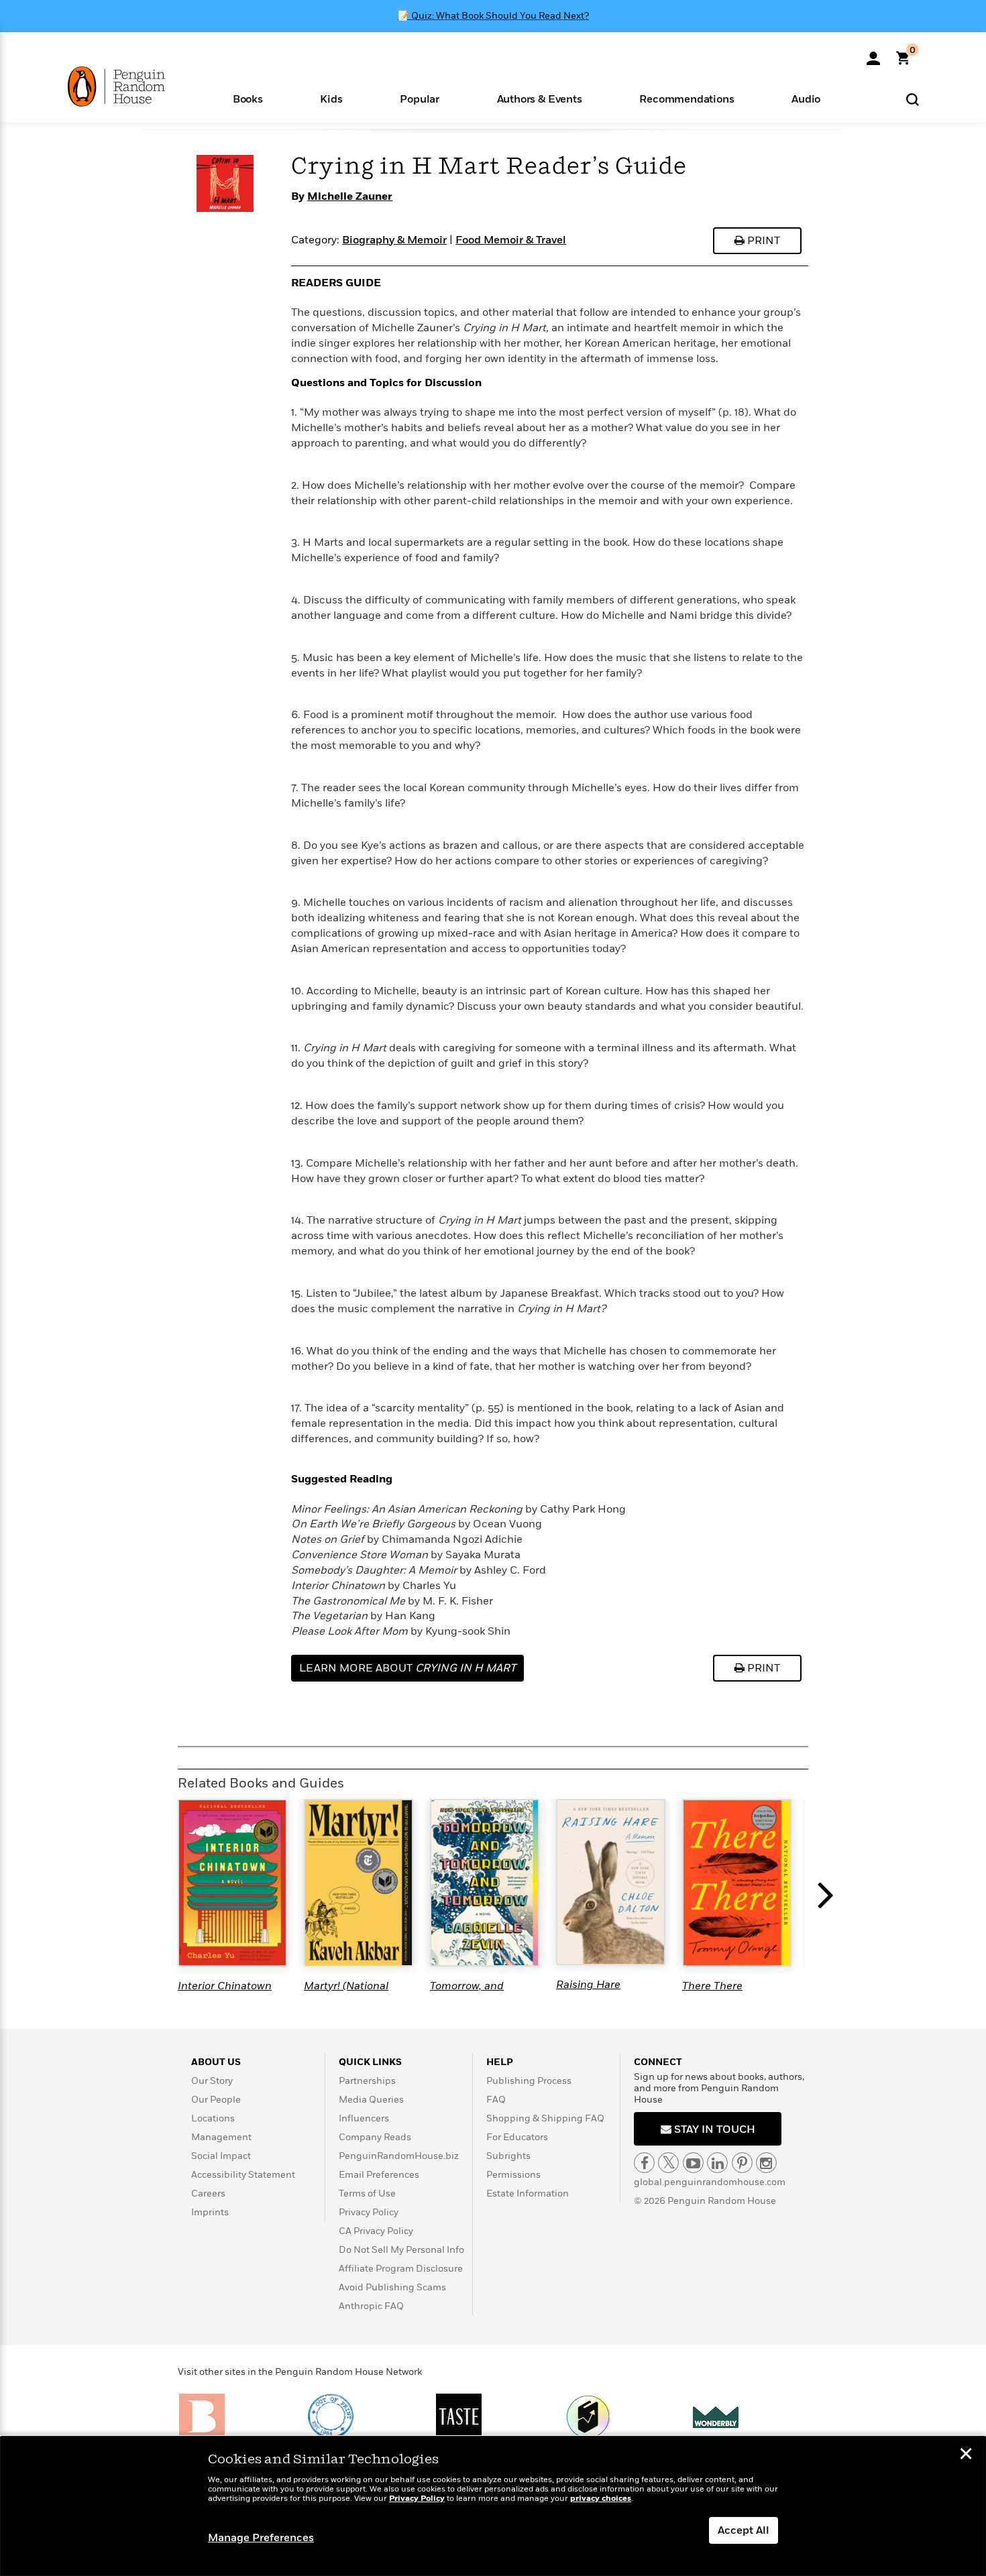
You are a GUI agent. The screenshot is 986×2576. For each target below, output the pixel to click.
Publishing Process (529, 2081)
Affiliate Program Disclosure (401, 2269)
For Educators (517, 2137)
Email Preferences (379, 2175)
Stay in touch (713, 2129)
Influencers (364, 2118)
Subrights (508, 2156)
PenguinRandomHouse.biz (399, 2156)
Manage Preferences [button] (261, 2538)
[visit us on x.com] (668, 2163)
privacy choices (601, 2499)
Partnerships (367, 2081)
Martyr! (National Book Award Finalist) (355, 1992)
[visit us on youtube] (693, 2163)
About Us (216, 2062)
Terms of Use (367, 2193)
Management (221, 2137)
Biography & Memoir (394, 240)
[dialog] (493, 2506)
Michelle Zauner (350, 196)
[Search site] (913, 99)
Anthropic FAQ (371, 2306)
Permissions (513, 2175)
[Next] (828, 1896)
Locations (213, 2118)
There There (712, 1986)
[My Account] (873, 54)
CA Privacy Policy (376, 2231)
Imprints (210, 2212)
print (762, 241)
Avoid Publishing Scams (392, 2287)
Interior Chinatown (225, 1986)
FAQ (496, 2100)
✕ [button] (966, 2455)
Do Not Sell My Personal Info (401, 2250)
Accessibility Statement (243, 2175)
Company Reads (375, 2137)
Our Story (212, 2081)
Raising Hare (588, 1985)
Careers (208, 2193)
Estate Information (528, 2193)
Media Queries (371, 2100)
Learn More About (407, 1668)
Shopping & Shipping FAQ (545, 2118)
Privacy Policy (369, 2212)
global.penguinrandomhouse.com (710, 2182)
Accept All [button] (744, 2530)
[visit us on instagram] (766, 2163)
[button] (248, 98)
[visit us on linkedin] (717, 2163)
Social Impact (221, 2156)
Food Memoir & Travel (511, 240)
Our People (216, 2100)
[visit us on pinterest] (742, 2163)
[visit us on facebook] (644, 2163)
